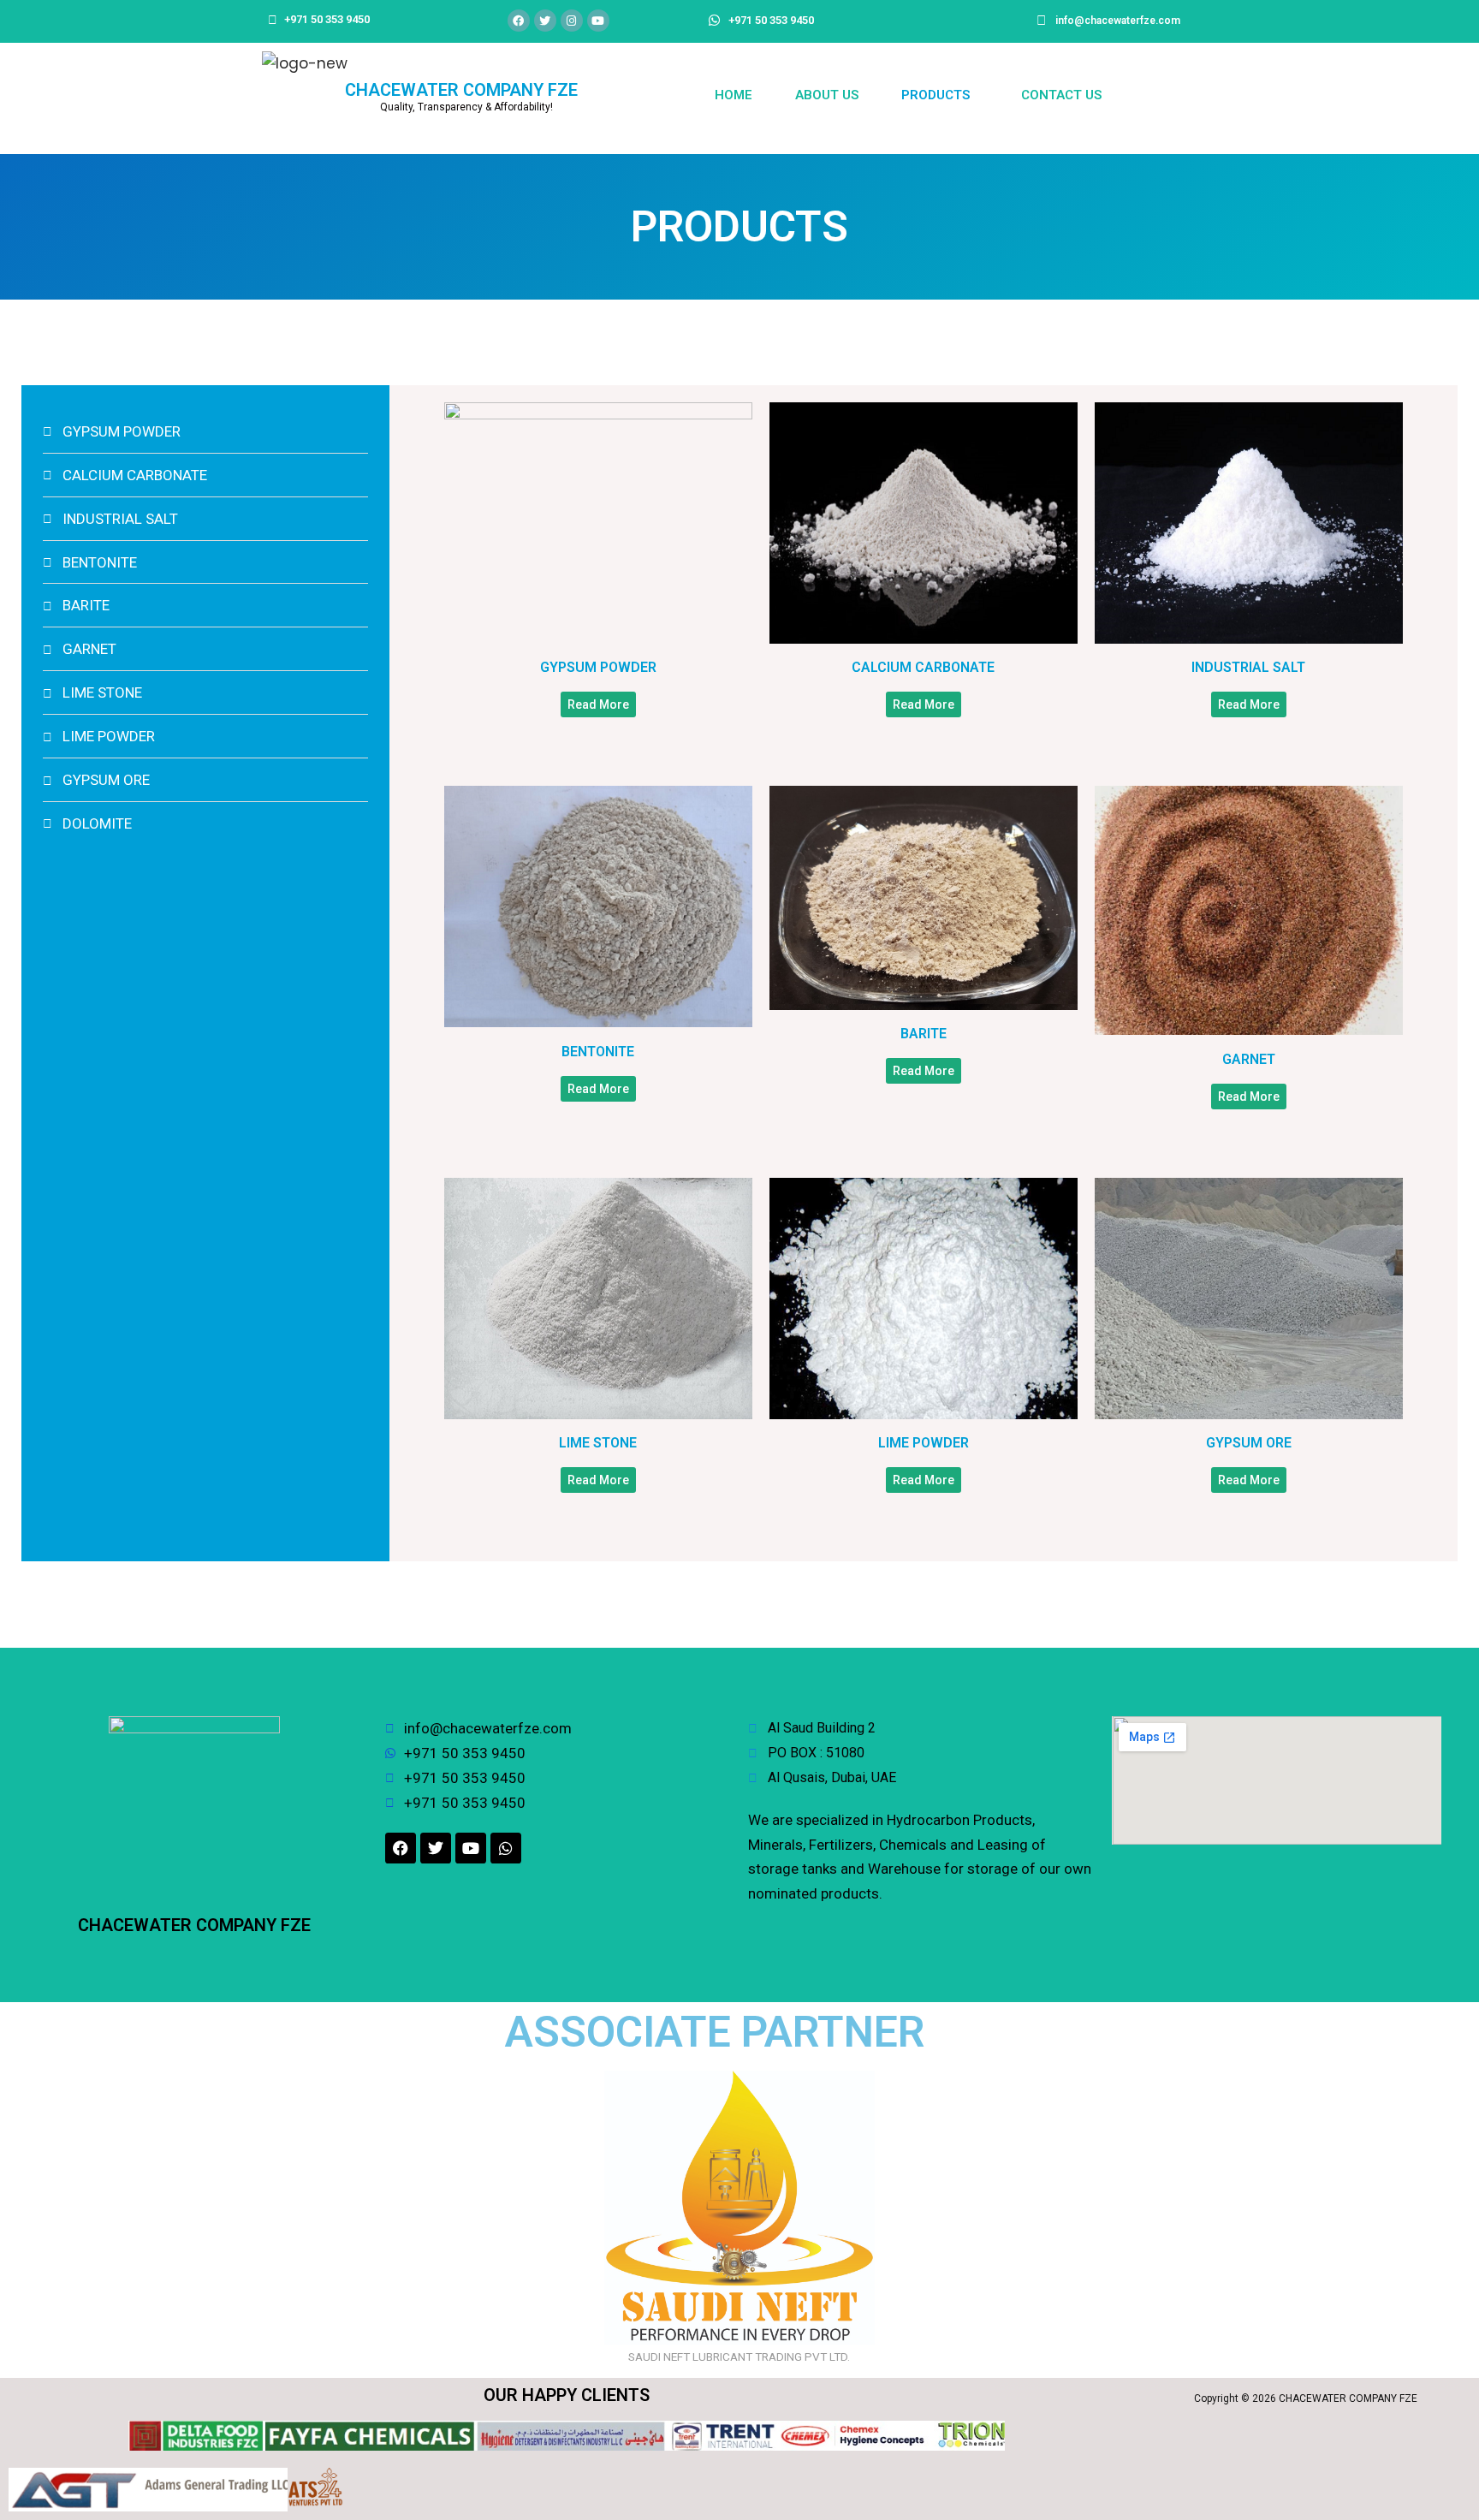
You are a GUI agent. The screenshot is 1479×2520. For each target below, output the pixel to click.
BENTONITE (598, 1052)
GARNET (1249, 1059)
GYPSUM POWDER (598, 667)
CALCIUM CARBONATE (923, 667)
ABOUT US (827, 95)
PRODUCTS (936, 95)
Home (734, 95)
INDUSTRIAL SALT (1248, 667)
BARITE (924, 1034)
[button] (940, 95)
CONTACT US (1061, 95)
